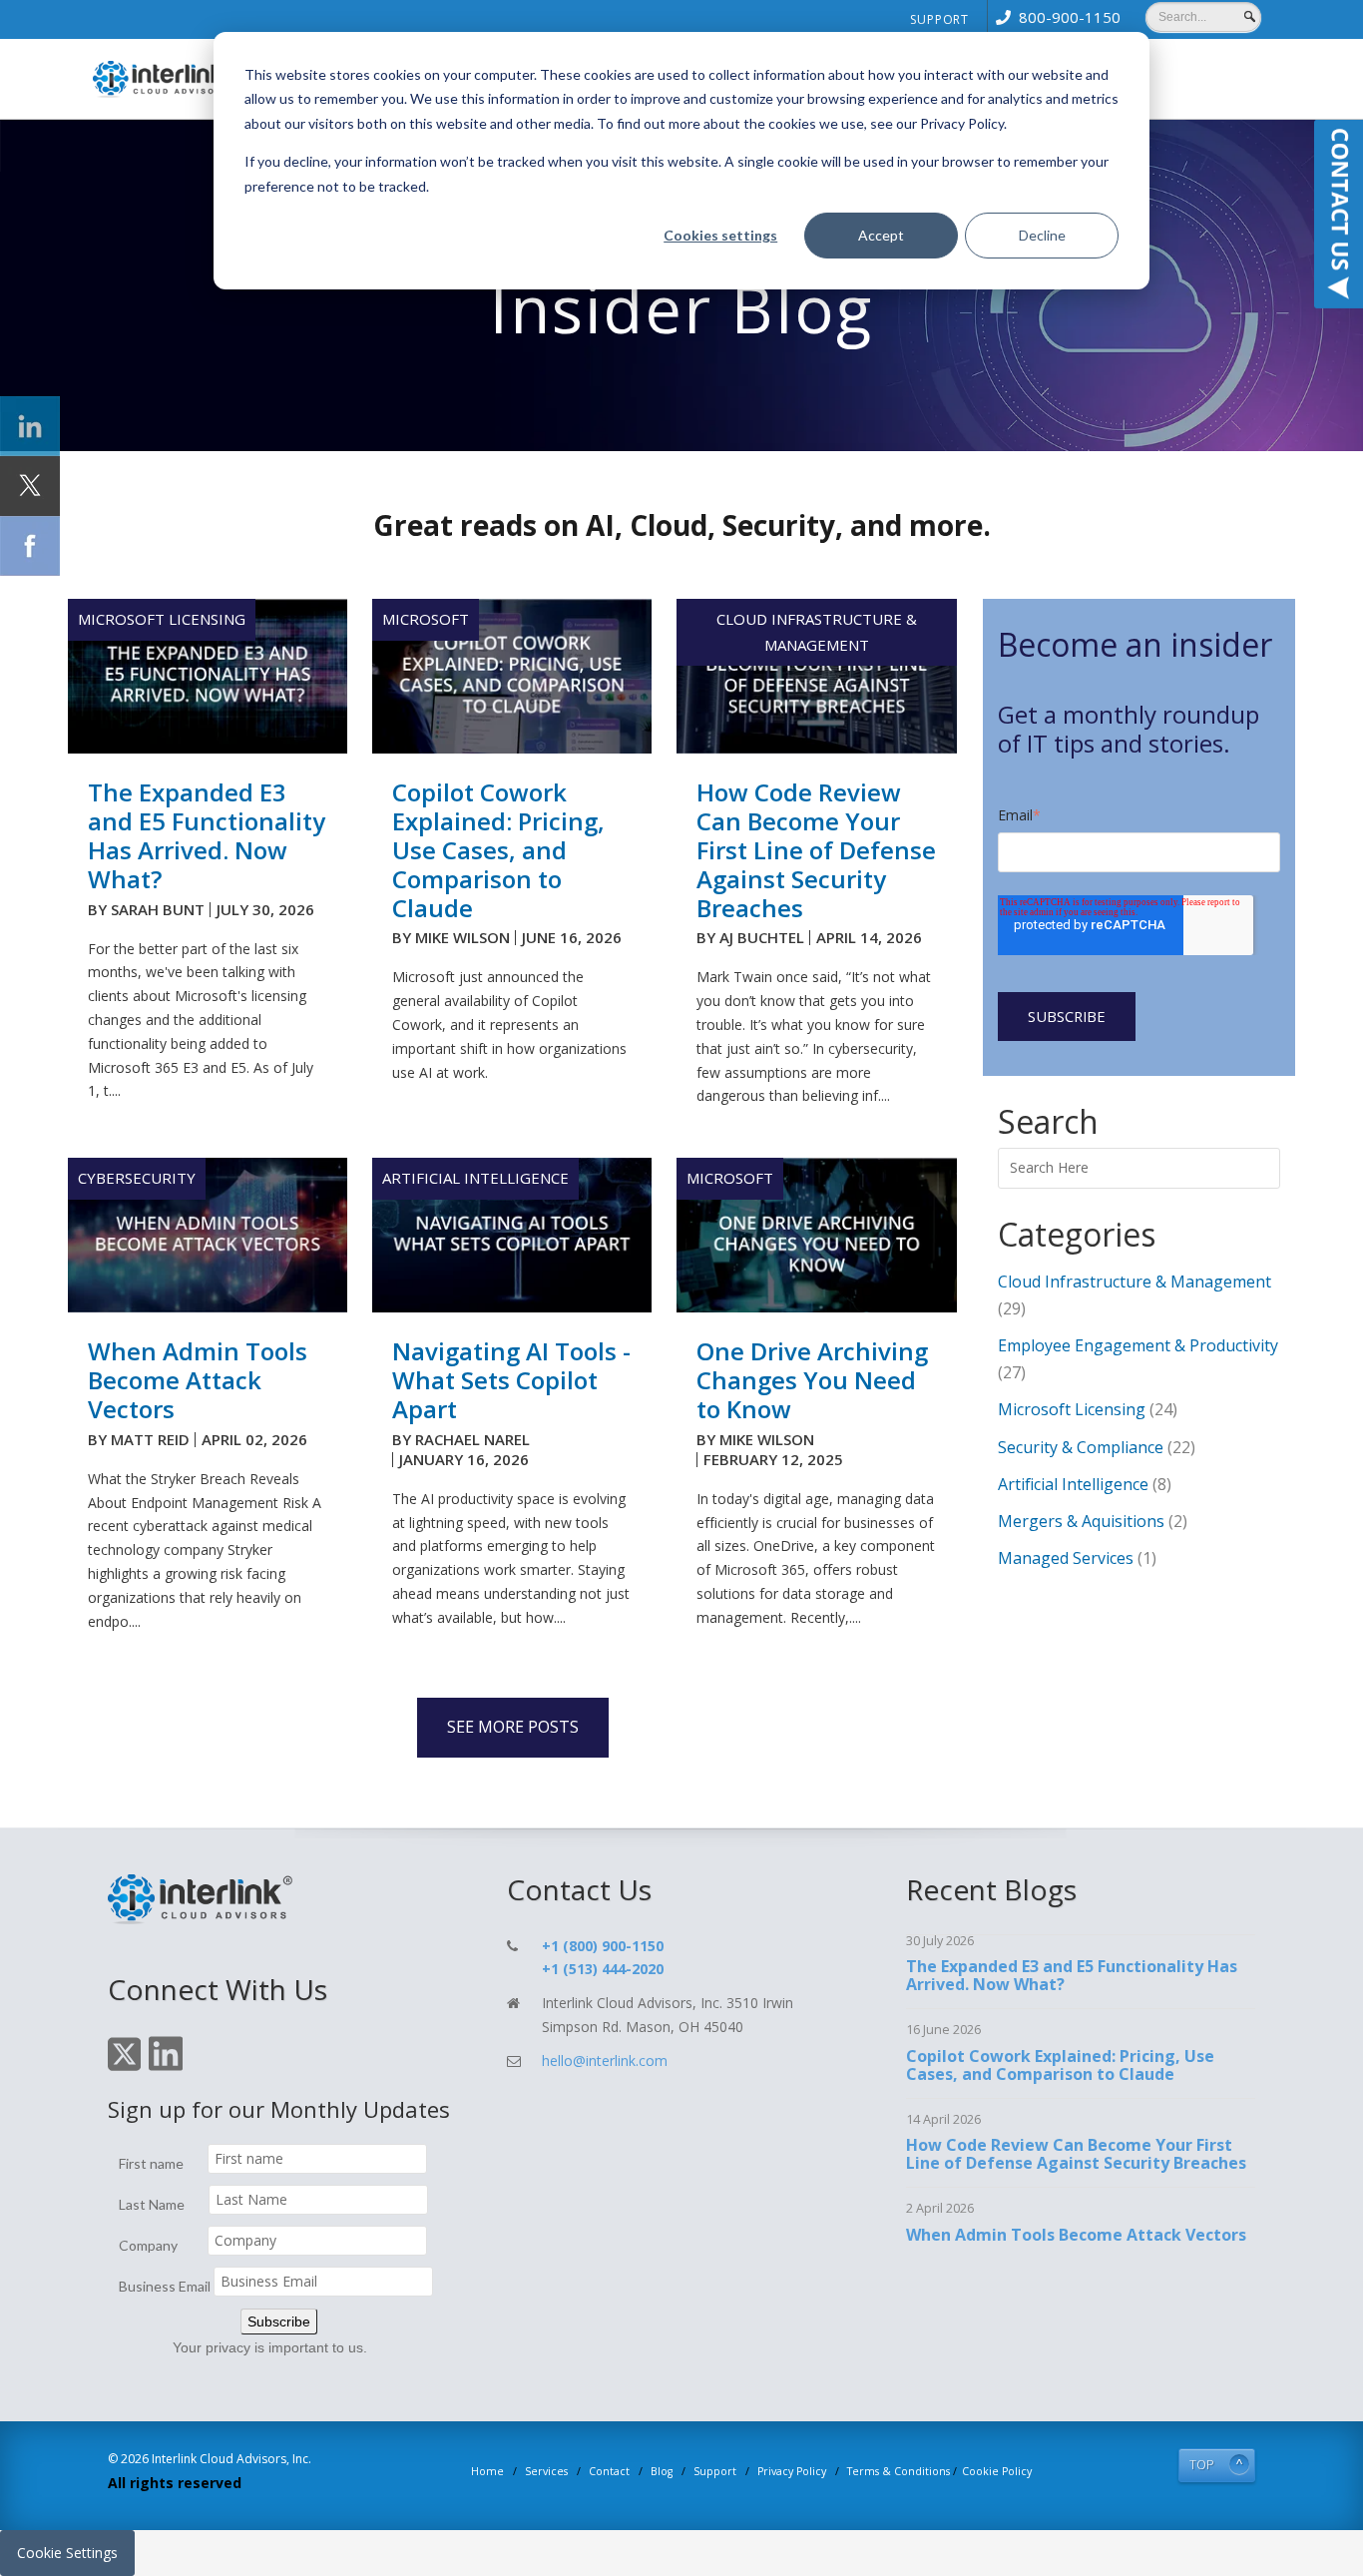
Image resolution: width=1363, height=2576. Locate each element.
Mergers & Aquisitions (1093, 1521)
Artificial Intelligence (475, 1178)
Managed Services (1077, 1558)
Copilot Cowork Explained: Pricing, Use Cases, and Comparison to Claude (498, 849)
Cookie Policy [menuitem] (997, 2471)
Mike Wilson (462, 937)
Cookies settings (720, 235)
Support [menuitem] (939, 19)
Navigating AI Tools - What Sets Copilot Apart (511, 1380)
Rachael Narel (472, 1439)
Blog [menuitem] (662, 2471)
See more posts (513, 1727)
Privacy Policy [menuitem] (792, 2471)
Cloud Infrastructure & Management (817, 632)
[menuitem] (1054, 17)
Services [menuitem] (546, 2471)
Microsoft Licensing (162, 619)
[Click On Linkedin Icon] (166, 2067)
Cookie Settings (67, 2553)
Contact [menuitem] (609, 2471)
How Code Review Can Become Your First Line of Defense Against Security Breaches (816, 849)
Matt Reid (150, 1439)
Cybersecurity (137, 1178)
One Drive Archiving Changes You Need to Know (812, 1380)
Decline (1042, 235)
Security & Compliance (1097, 1447)
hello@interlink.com (605, 2061)
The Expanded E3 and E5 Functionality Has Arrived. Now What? (207, 835)
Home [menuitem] (487, 2471)
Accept (881, 235)
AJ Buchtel (762, 937)
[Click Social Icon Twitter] (30, 486)
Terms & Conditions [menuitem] (899, 2471)
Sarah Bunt (158, 909)
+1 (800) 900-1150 (603, 1946)
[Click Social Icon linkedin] (30, 426)
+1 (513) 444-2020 (603, 1969)
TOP (1202, 2465)
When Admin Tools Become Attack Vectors (198, 1380)
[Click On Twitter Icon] (124, 2067)
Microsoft (426, 619)
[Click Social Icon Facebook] (30, 546)
